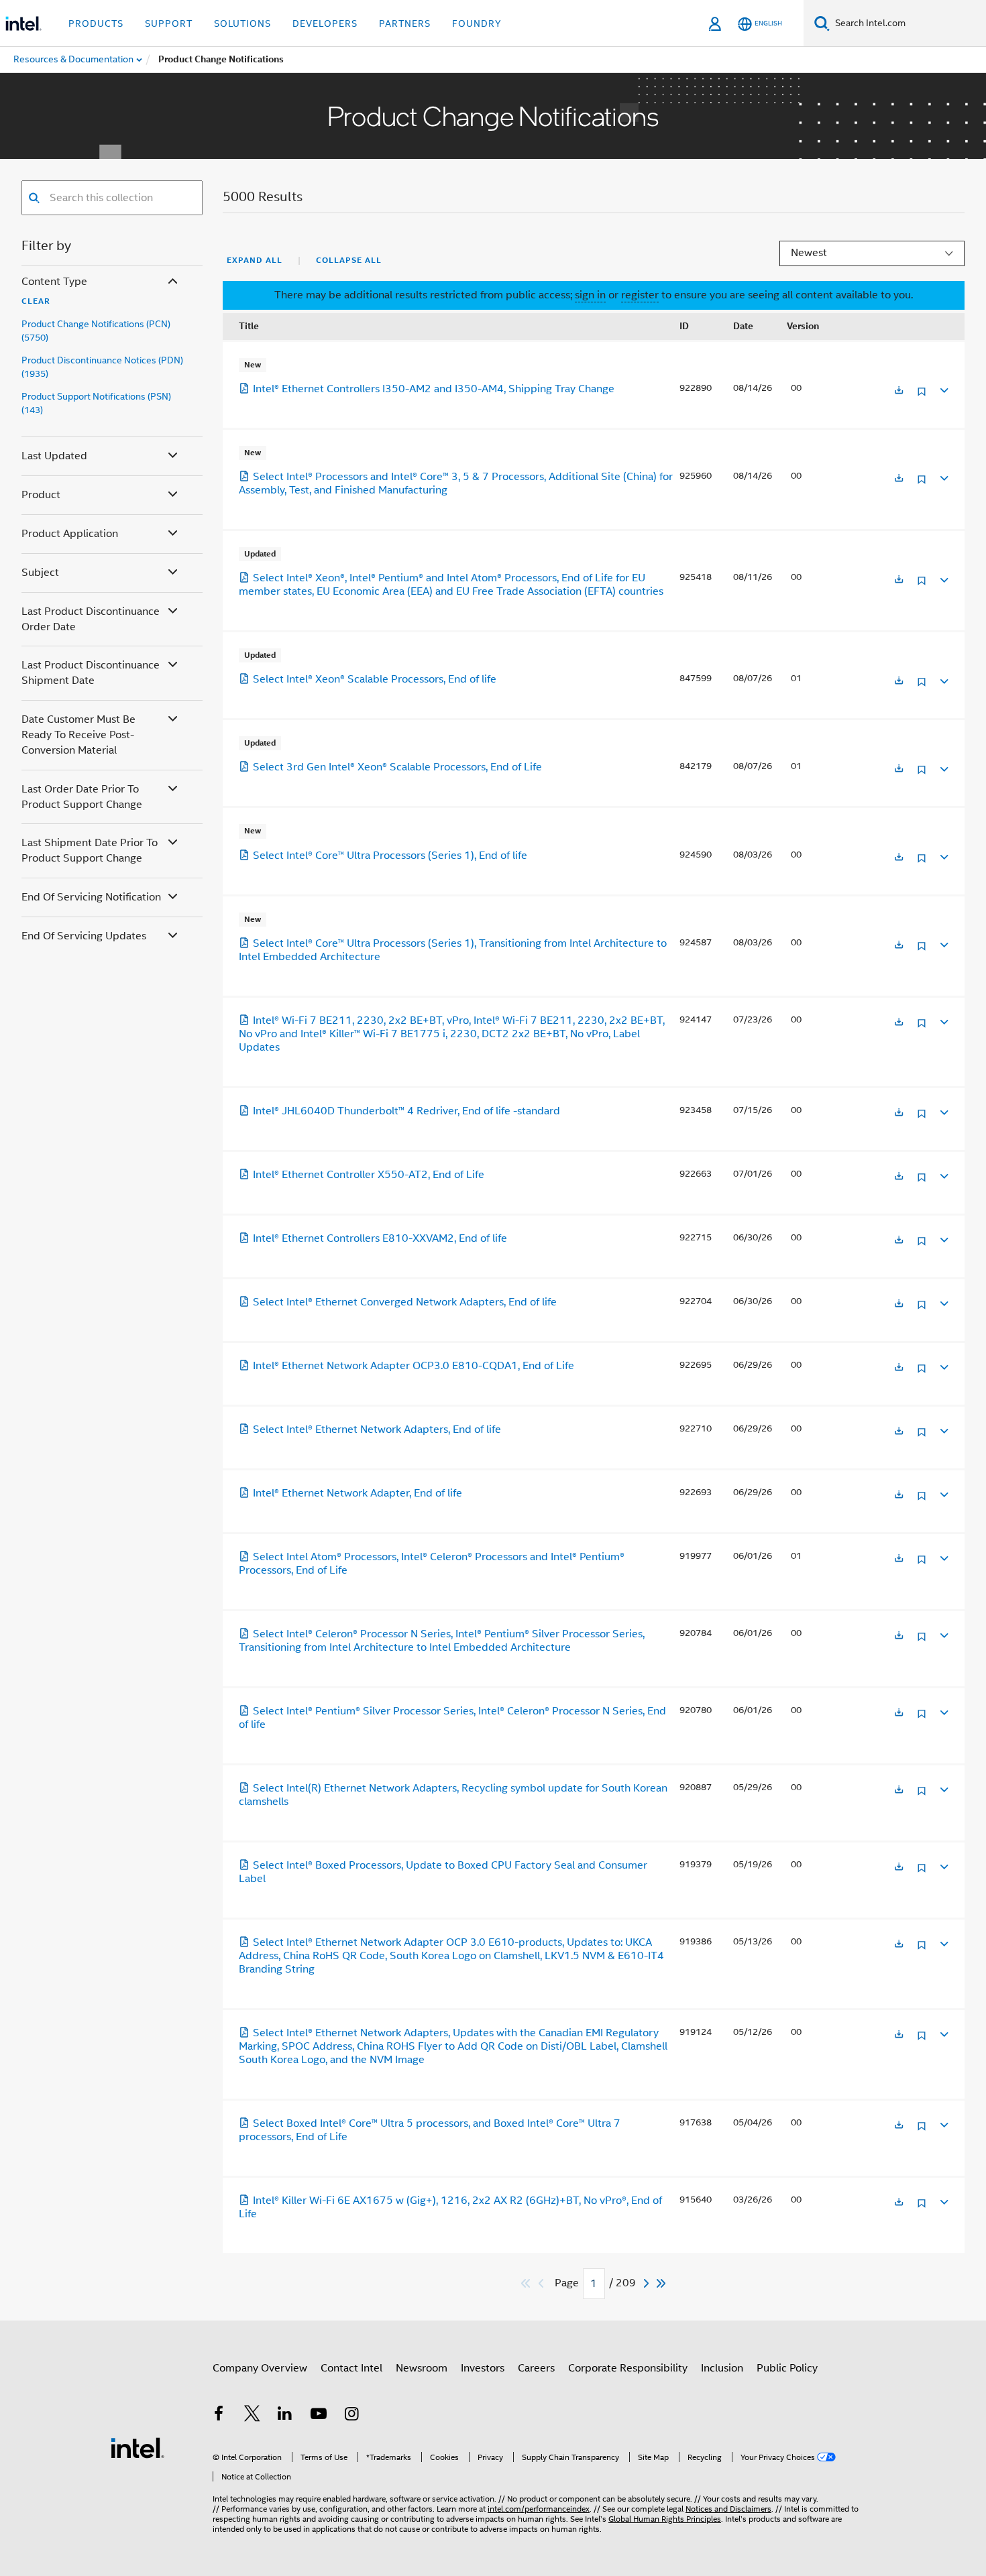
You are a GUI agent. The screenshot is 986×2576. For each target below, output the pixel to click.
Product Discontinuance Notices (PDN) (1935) (102, 367)
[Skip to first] (526, 2283)
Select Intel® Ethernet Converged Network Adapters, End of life (405, 1302)
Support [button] (169, 23)
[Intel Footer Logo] (138, 2447)
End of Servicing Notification (91, 897)
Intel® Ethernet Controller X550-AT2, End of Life (369, 1175)
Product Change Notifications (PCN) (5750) (96, 331)
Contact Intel (351, 2368)
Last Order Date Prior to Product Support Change (82, 797)
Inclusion (722, 2368)
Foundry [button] (477, 23)
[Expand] (943, 389)
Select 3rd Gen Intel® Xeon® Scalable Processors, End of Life (397, 767)
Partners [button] (405, 23)
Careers (536, 2368)
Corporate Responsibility (628, 2368)
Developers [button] (325, 23)
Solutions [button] (242, 23)
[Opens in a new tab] (899, 391)
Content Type (54, 282)
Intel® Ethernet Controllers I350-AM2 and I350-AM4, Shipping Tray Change (434, 389)
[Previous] (543, 2283)
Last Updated (54, 456)
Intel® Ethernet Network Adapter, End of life (358, 1493)
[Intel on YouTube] (319, 2416)
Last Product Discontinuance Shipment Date (91, 673)
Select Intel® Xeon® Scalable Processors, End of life (375, 679)
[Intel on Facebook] (219, 2416)
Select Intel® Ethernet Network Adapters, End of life (377, 1429)
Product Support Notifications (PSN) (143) (96, 403)
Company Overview (260, 2368)
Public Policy (787, 2368)
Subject (40, 573)
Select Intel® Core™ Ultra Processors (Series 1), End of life (390, 856)
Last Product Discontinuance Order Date (91, 619)
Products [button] (96, 23)
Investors (483, 2368)
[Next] (648, 2283)
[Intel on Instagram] (351, 2416)
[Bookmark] (922, 397)
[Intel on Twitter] (252, 2416)
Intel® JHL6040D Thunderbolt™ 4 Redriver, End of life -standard (406, 1111)
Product (41, 495)
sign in (590, 295)
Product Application (70, 534)
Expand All (255, 260)
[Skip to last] (662, 2283)
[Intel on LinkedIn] (285, 2416)
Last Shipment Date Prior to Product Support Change (90, 851)
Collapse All (349, 260)
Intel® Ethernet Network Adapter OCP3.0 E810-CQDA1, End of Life (414, 1366)
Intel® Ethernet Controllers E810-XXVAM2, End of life (380, 1238)
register (640, 295)
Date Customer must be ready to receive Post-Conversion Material (78, 735)
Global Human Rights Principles (665, 2519)
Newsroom (422, 2368)
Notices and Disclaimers (728, 2509)
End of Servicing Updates (84, 936)
